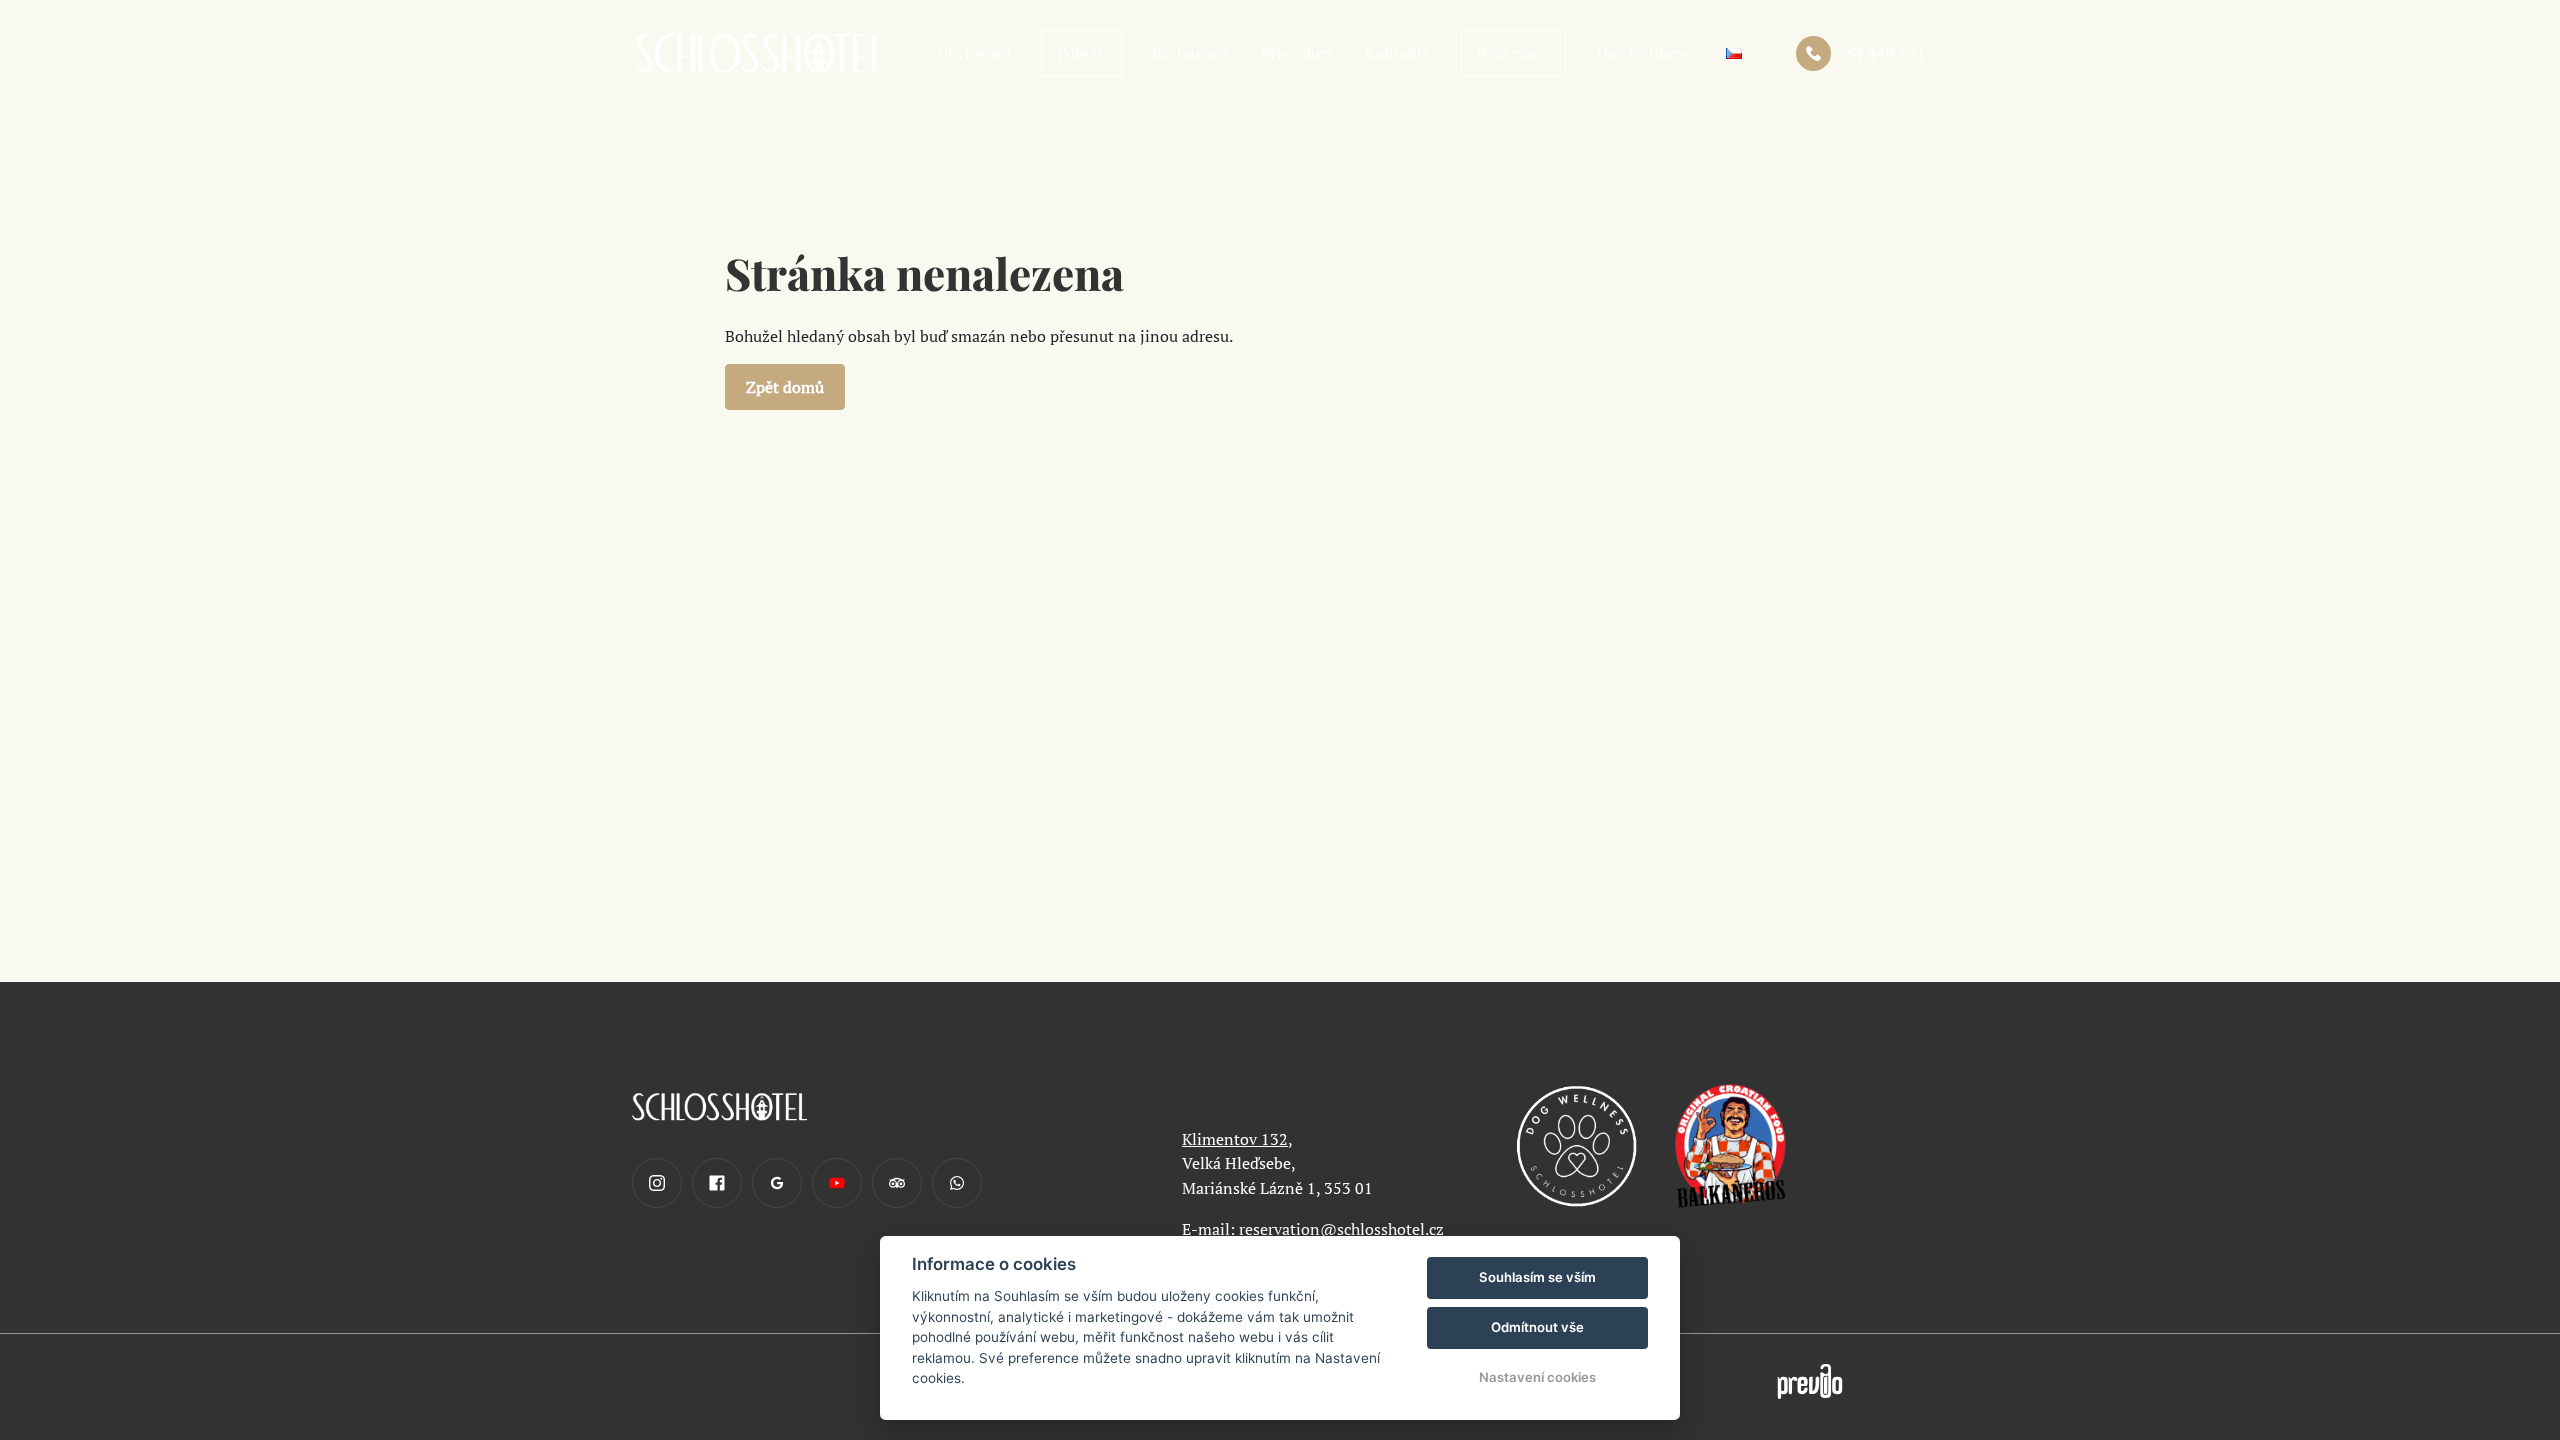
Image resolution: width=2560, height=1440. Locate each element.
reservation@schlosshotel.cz (1341, 1229)
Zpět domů (785, 387)
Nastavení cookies (1537, 1377)
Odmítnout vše (1537, 1327)
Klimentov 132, (1237, 1139)
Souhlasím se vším (1537, 1277)
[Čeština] (1734, 53)
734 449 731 (1880, 52)
